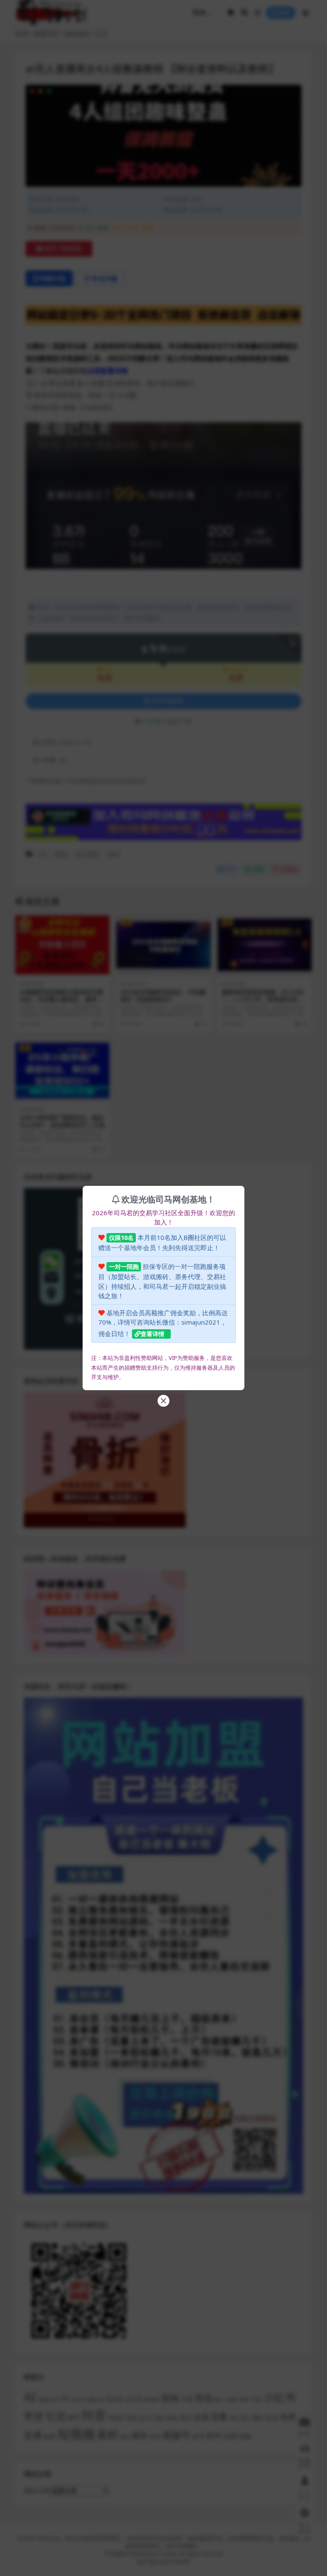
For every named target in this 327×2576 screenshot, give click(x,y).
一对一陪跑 (124, 1267)
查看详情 (152, 1334)
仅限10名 (121, 1238)
